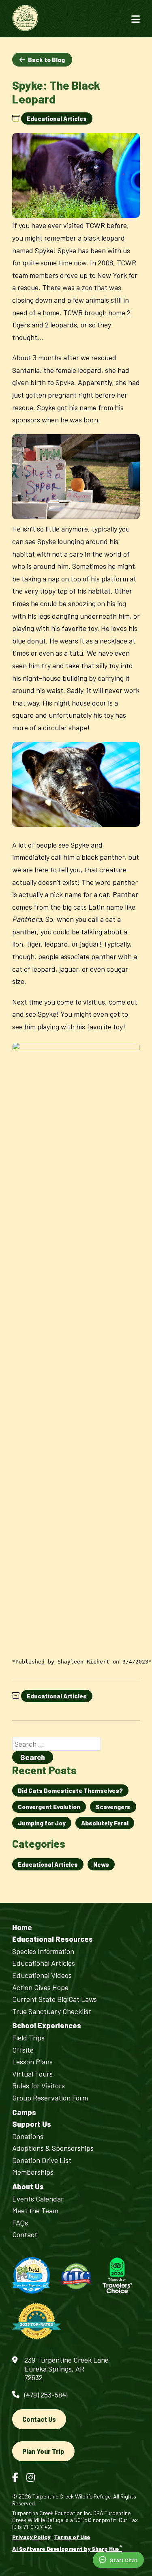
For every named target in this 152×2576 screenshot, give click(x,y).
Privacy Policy (31, 2537)
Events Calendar (38, 2199)
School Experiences (47, 2026)
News (101, 1864)
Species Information (43, 1951)
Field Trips (28, 2038)
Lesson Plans (32, 2062)
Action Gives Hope (40, 1987)
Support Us (32, 2124)
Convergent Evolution (49, 1807)
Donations (28, 2136)
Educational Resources (52, 1939)
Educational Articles (57, 118)
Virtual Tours (32, 2074)
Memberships (33, 2172)
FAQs (20, 2223)
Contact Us (39, 2419)
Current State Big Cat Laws (55, 1999)
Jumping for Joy (42, 1823)
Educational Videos (42, 1975)
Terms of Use (72, 2537)
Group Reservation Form (50, 2098)
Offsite (23, 2050)
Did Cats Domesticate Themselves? (70, 1791)
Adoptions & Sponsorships (53, 2148)
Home (22, 1927)
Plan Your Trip (43, 2451)
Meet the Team (35, 2211)
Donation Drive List (42, 2160)
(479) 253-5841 (46, 2395)
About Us (28, 2187)
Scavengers (113, 1807)
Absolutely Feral (105, 1823)
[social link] (15, 2477)
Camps (24, 2112)
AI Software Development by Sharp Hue (67, 2549)
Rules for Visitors (39, 2086)
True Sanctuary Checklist (52, 2011)
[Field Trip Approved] (31, 2276)
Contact (25, 2235)
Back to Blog (46, 60)
